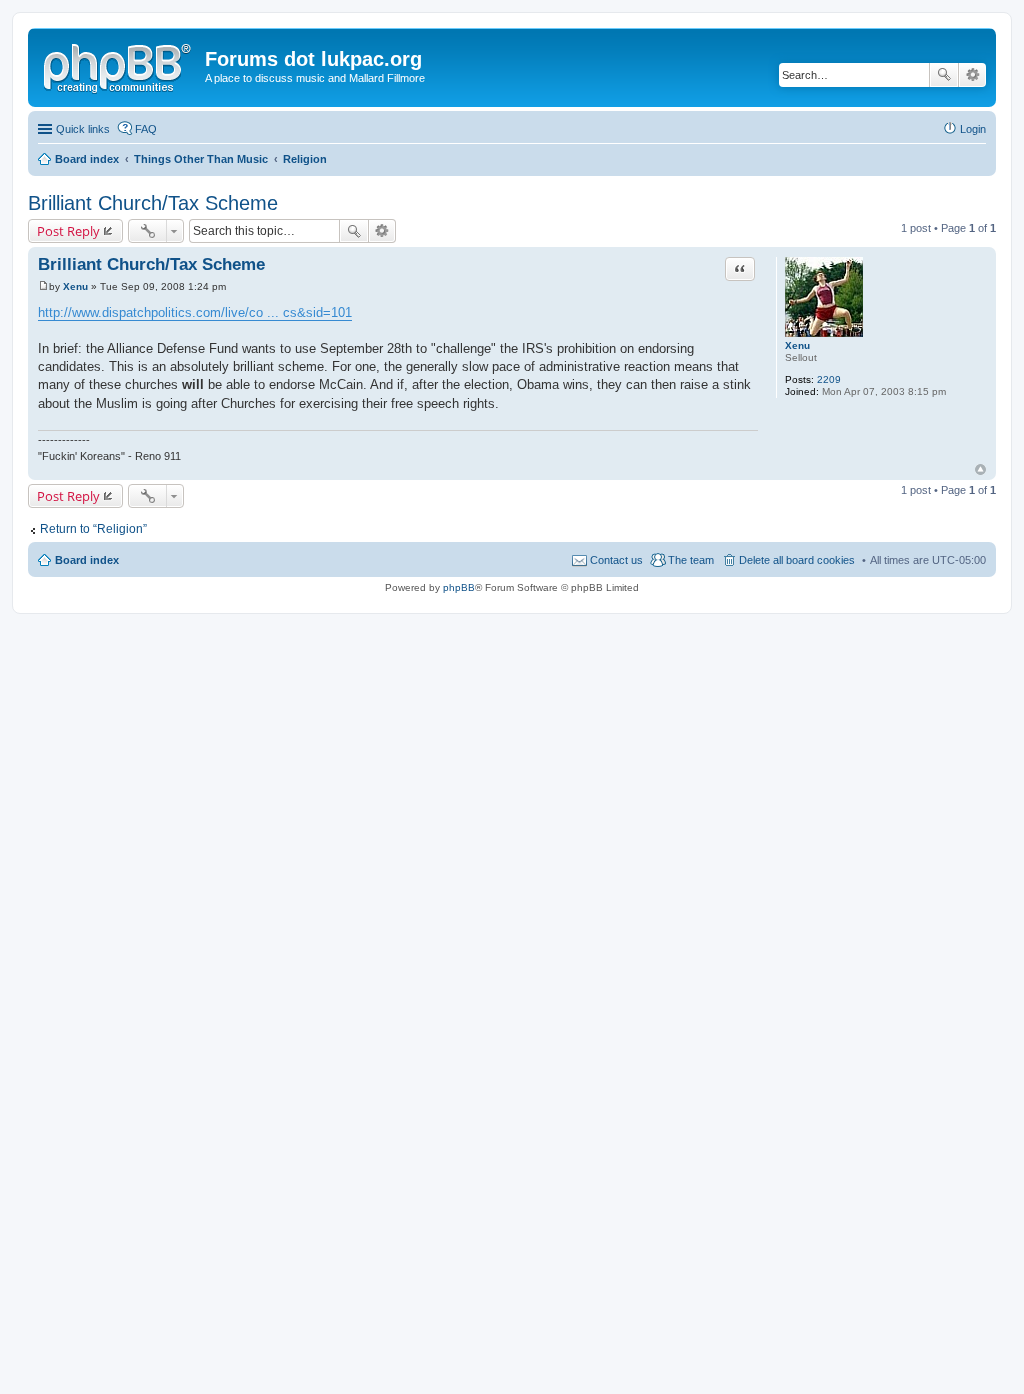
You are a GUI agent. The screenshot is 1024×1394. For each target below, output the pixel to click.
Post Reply (68, 231)
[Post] (43, 286)
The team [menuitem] (691, 560)
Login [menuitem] (973, 129)
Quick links (83, 129)
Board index (87, 560)
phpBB (459, 587)
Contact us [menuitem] (616, 560)
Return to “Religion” (93, 529)
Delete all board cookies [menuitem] (797, 560)
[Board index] (119, 65)
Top (980, 469)
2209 (829, 379)
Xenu (797, 345)
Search (944, 75)
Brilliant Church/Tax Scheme (153, 203)
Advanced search (972, 75)
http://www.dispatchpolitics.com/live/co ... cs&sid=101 (195, 312)
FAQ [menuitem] (146, 129)
